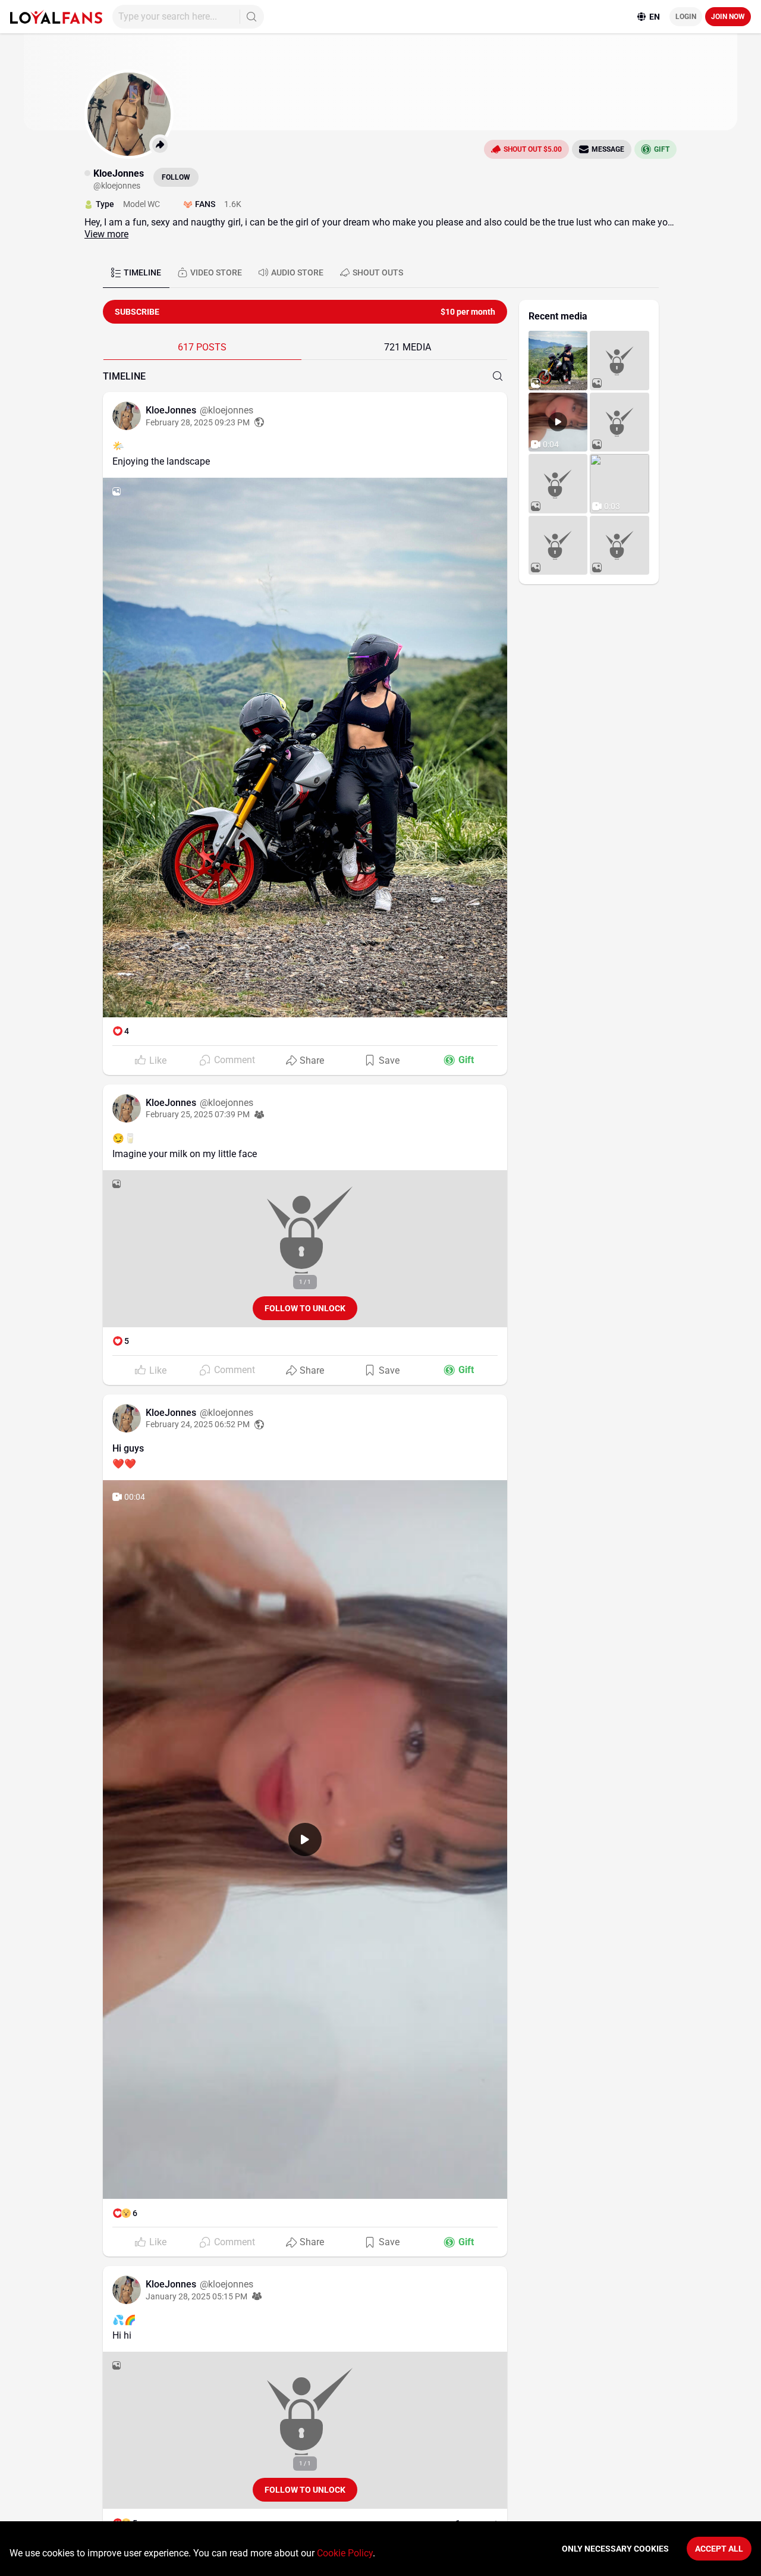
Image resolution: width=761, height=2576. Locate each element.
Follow (176, 177)
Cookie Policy (345, 2553)
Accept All (719, 2549)
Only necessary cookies (615, 2549)
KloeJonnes (172, 410)
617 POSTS (202, 347)
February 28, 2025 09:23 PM (198, 422)
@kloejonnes (227, 410)
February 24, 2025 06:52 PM (198, 1424)
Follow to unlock (305, 1308)
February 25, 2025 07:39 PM (198, 1114)
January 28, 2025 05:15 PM (196, 2296)
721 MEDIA (408, 347)
